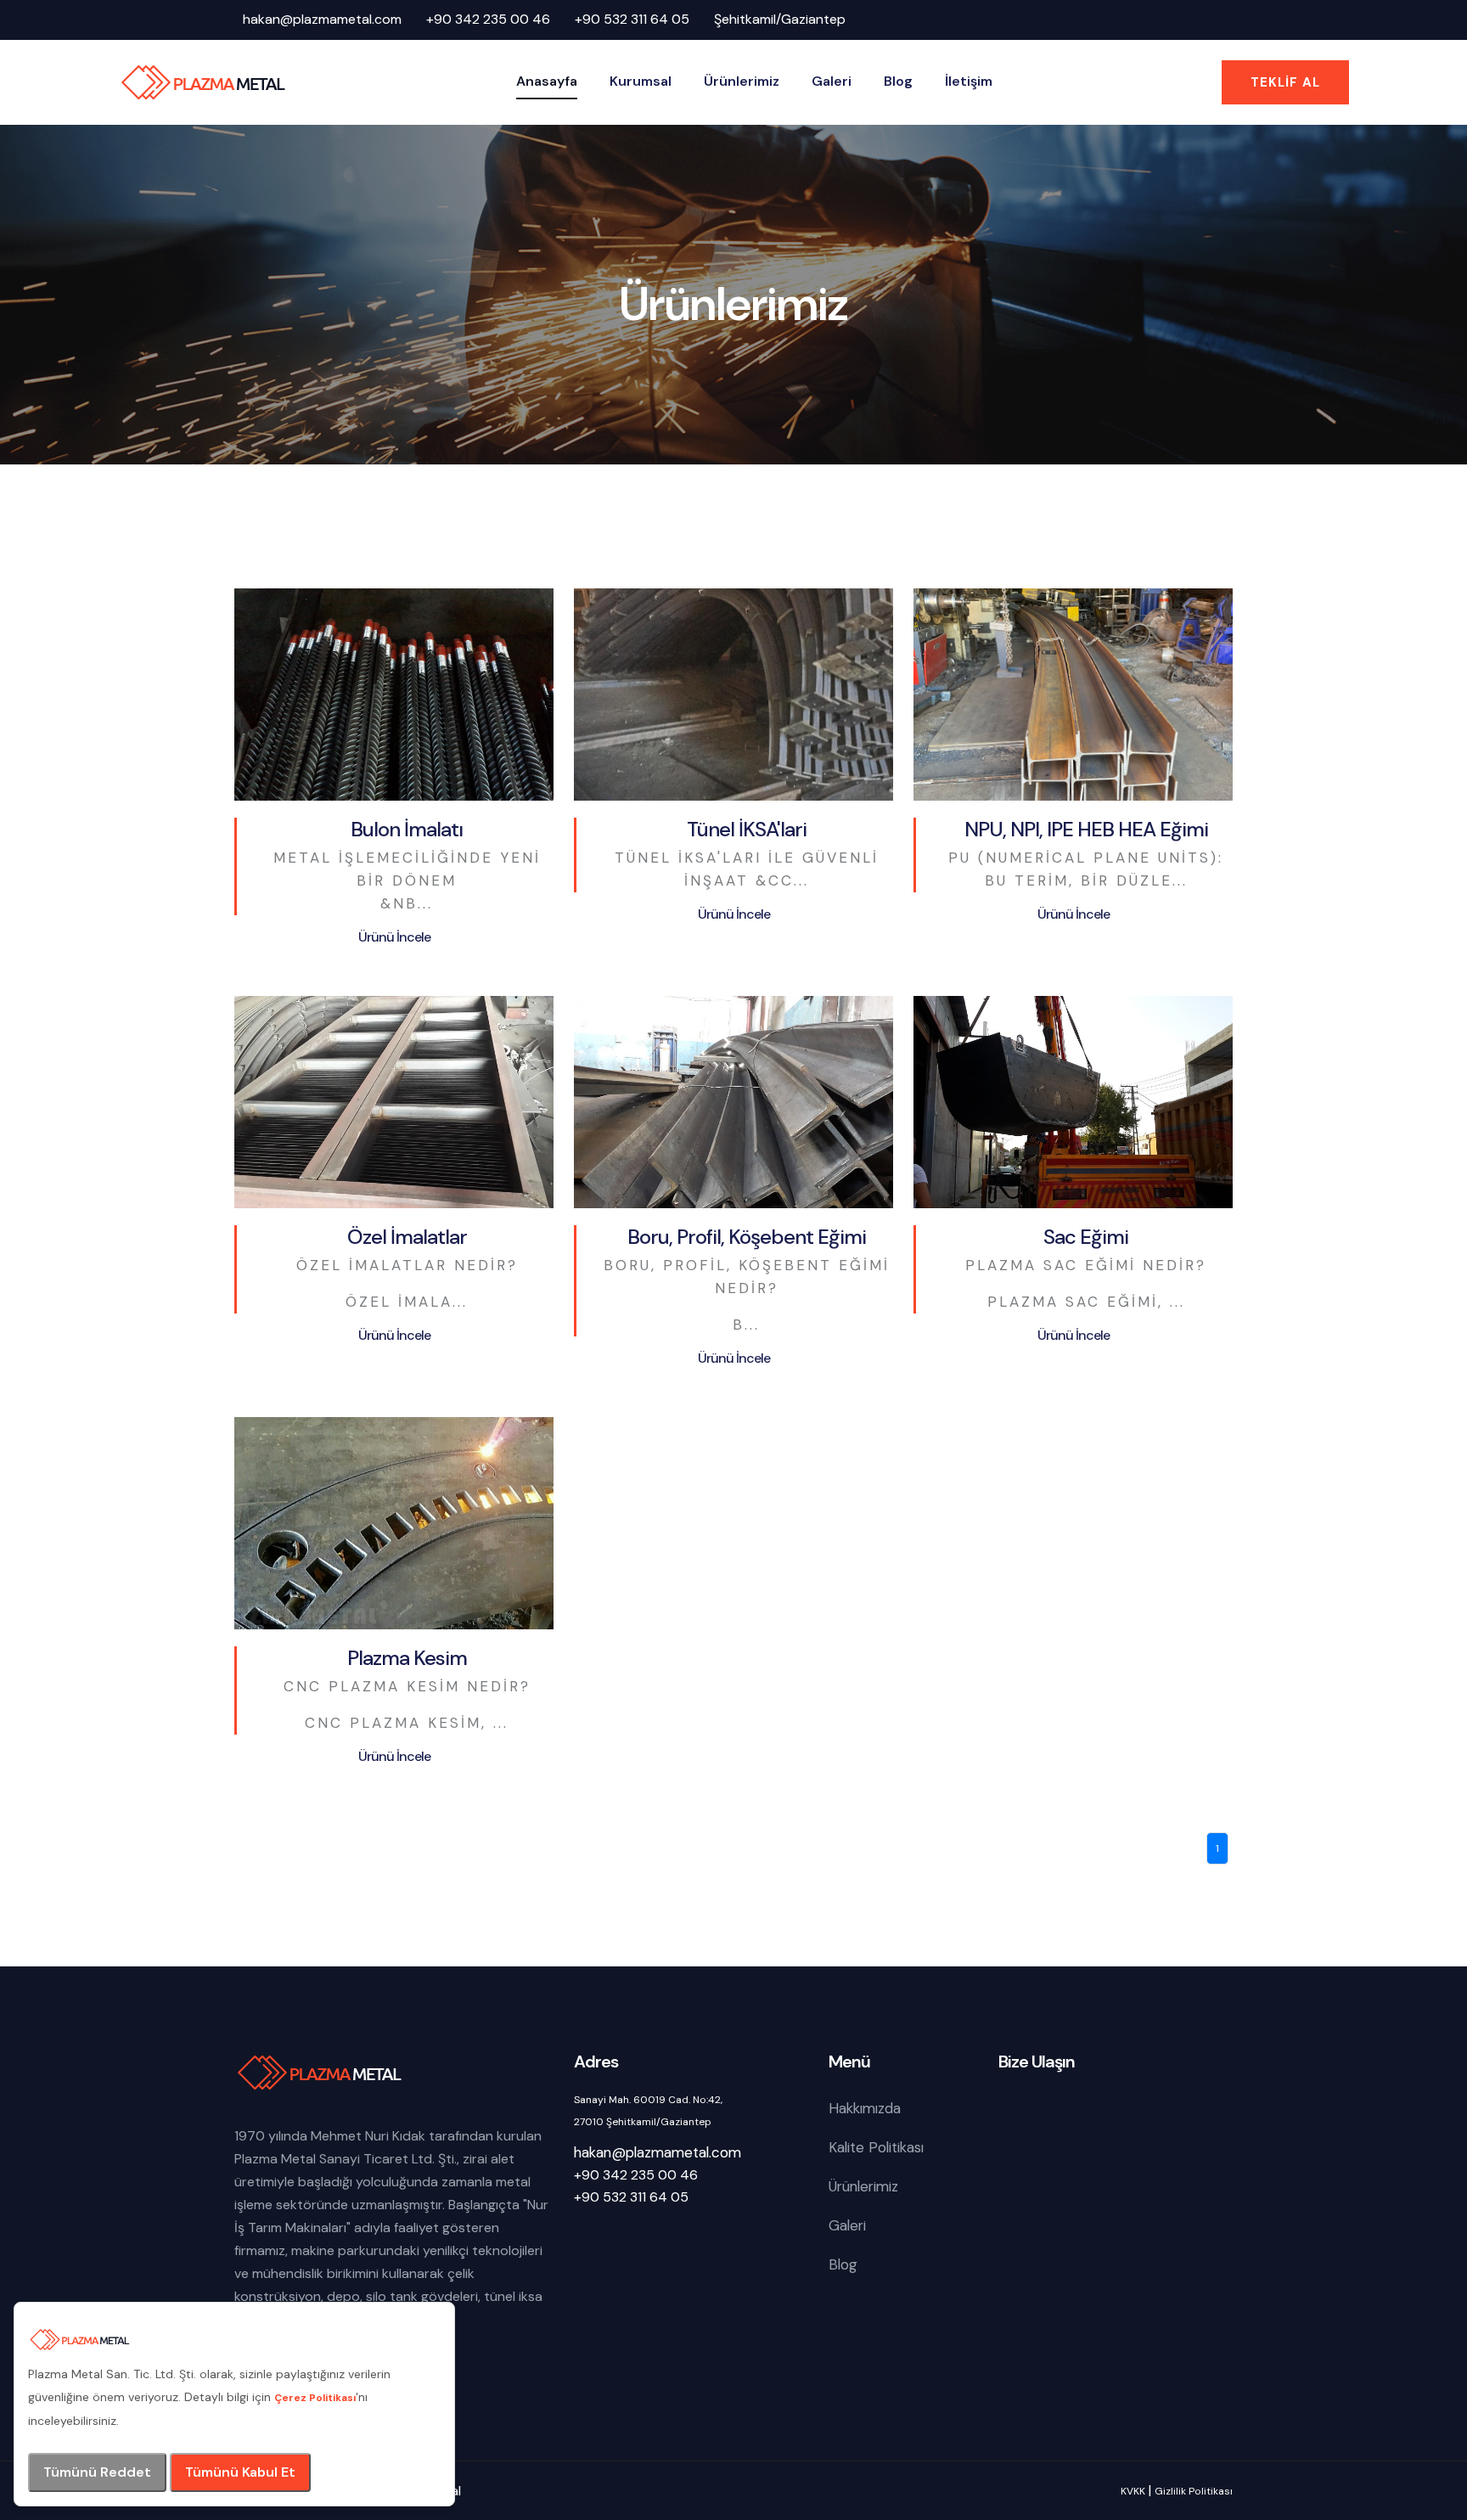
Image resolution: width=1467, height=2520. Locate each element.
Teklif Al (1285, 82)
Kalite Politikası (876, 2147)
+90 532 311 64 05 (632, 19)
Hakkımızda (865, 2108)
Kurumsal (641, 81)
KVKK (1133, 2491)
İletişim (969, 81)
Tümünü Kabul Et (240, 2472)
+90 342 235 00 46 (488, 19)
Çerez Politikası (315, 2398)
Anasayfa (547, 81)
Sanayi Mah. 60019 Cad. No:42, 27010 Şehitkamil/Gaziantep (648, 2111)
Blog (898, 81)
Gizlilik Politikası (1194, 2491)
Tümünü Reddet (97, 2472)
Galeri (832, 81)
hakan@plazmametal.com (322, 19)
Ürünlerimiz (742, 81)
